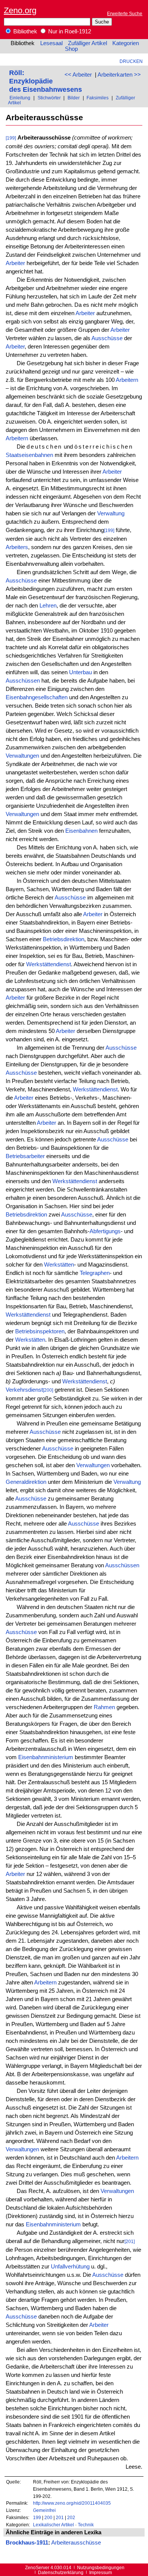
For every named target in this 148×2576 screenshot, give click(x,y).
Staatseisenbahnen (29, 455)
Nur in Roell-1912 (69, 31)
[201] (130, 2241)
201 (60, 2517)
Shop (71, 49)
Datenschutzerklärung (61, 2572)
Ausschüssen (23, 681)
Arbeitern (127, 380)
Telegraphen (95, 1273)
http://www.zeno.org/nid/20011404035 (72, 2503)
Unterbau (80, 672)
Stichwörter (49, 98)
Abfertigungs (105, 1231)
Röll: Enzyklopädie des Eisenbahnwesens (46, 81)
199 (37, 2517)
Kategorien (126, 43)
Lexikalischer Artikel (54, 2525)
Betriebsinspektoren (40, 1331)
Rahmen (104, 1707)
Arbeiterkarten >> (119, 75)
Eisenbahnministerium (46, 1757)
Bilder (74, 98)
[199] (11, 138)
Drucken (131, 61)
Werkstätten (59, 1265)
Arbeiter (15, 263)
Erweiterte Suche (125, 13)
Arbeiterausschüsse (76, 2543)
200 (48, 2517)
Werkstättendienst (49, 964)
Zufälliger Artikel (87, 43)
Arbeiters (17, 547)
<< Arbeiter (78, 75)
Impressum (101, 2572)
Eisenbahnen (81, 831)
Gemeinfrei (44, 2510)
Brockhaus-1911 (27, 2543)
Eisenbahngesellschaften (37, 697)
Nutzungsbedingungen (101, 2567)
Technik (86, 2525)
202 (71, 2517)
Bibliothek (24, 31)
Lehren (48, 606)
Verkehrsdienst (24, 1390)
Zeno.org (20, 10)
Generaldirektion (26, 1482)
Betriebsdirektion (64, 939)
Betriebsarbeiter (25, 1156)
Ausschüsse (107, 338)
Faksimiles (98, 98)
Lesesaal (51, 43)
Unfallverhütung (70, 2267)
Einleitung (20, 98)
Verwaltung (111, 513)
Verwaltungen (22, 756)
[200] (48, 1390)
